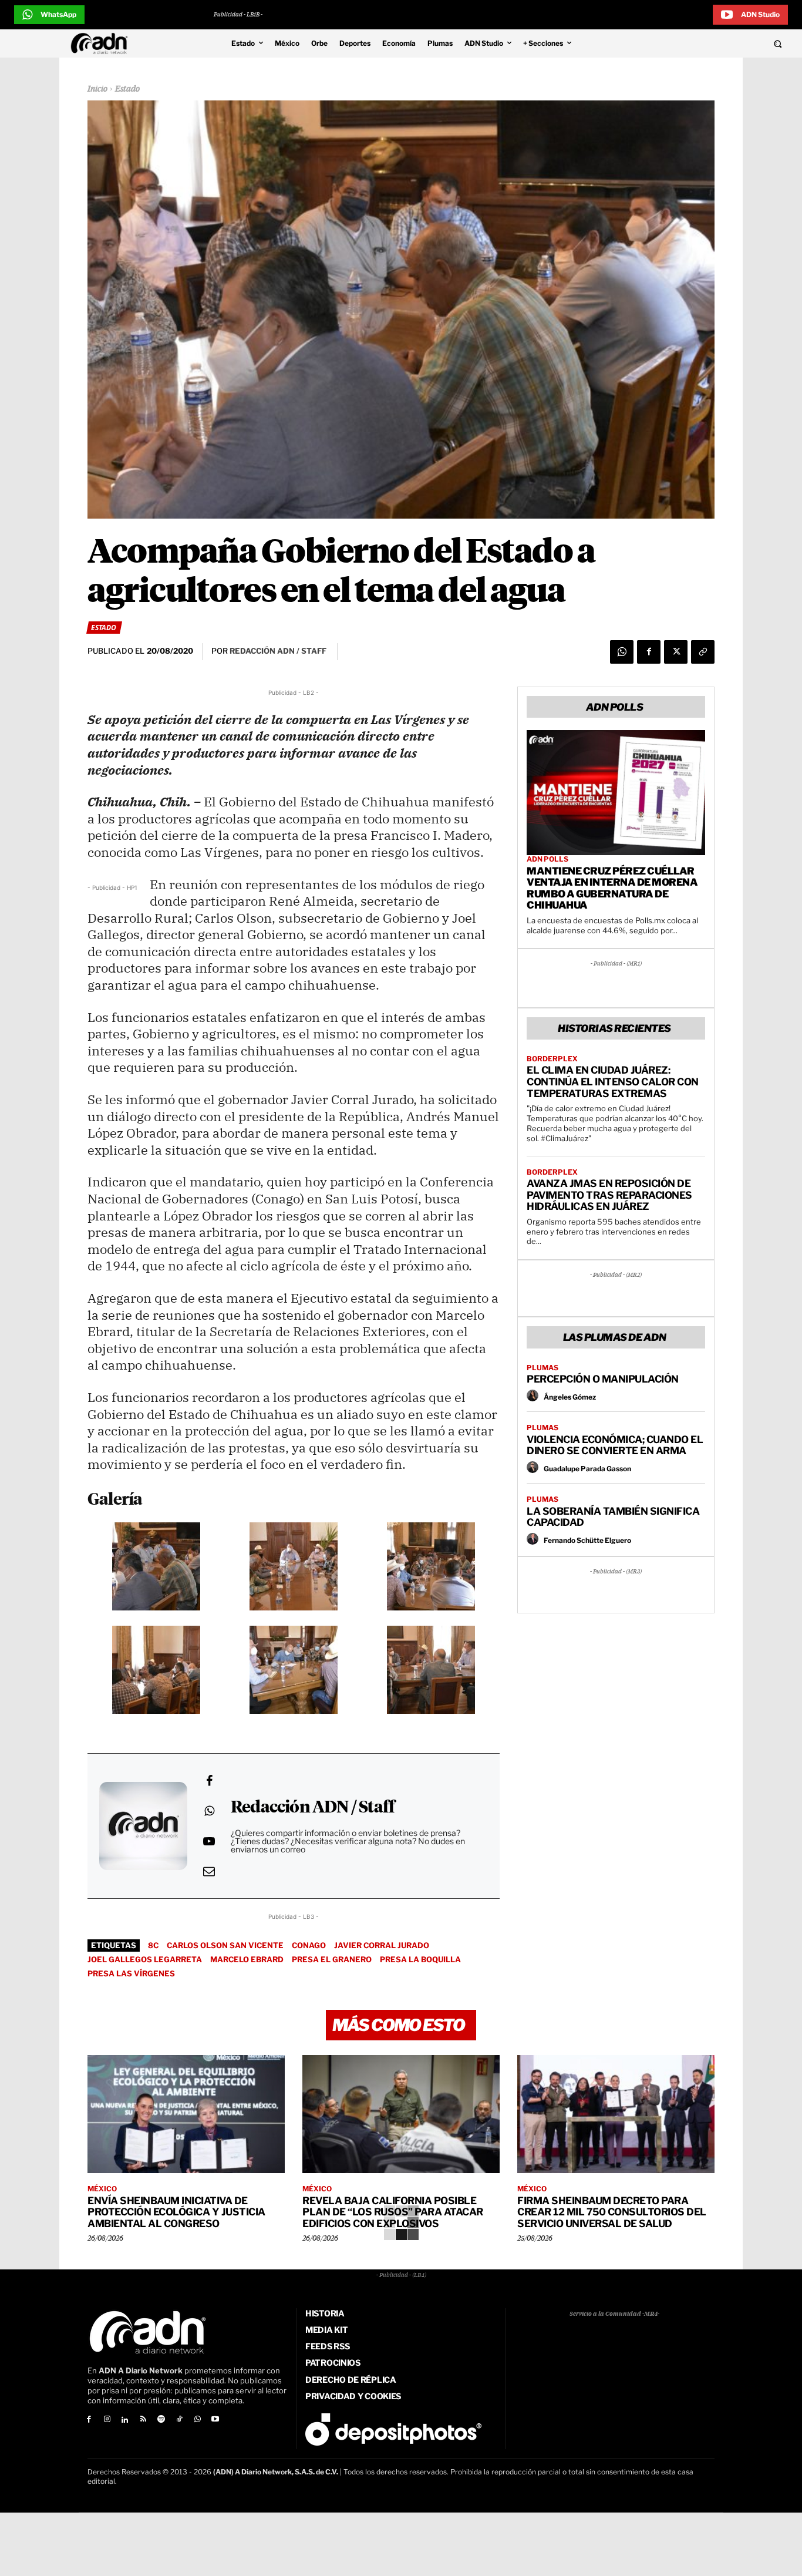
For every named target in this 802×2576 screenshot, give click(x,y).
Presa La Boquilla (420, 1959)
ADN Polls (547, 859)
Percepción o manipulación (603, 1379)
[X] (676, 652)
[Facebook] (649, 652)
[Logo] (102, 43)
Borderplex (552, 1059)
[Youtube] (216, 2420)
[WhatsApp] (622, 652)
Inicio (97, 89)
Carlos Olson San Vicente (225, 1945)
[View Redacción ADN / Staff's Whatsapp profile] (209, 1811)
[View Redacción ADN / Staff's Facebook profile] (209, 1781)
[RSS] (143, 2420)
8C (153, 1945)
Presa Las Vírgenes (131, 1973)
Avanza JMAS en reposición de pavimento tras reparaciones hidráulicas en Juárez (609, 1195)
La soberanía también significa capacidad (613, 1517)
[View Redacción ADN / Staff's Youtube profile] (209, 1841)
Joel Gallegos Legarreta (145, 1959)
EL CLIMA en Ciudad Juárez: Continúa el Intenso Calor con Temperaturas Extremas (613, 1082)
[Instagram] (107, 2420)
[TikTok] (179, 2420)
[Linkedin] (125, 2420)
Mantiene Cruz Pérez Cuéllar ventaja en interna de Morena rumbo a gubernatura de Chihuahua (612, 888)
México (102, 2189)
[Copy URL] (703, 652)
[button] (703, 43)
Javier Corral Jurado (382, 1945)
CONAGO (309, 1945)
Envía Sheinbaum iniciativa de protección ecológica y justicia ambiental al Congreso (176, 2212)
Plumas (542, 1368)
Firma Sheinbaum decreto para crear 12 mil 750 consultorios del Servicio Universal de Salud (612, 2212)
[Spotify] (161, 2420)
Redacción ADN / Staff (313, 1808)
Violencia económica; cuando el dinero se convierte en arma (615, 1445)
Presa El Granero (332, 1959)
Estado (127, 89)
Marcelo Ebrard (247, 1959)
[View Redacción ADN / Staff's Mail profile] (209, 1871)
